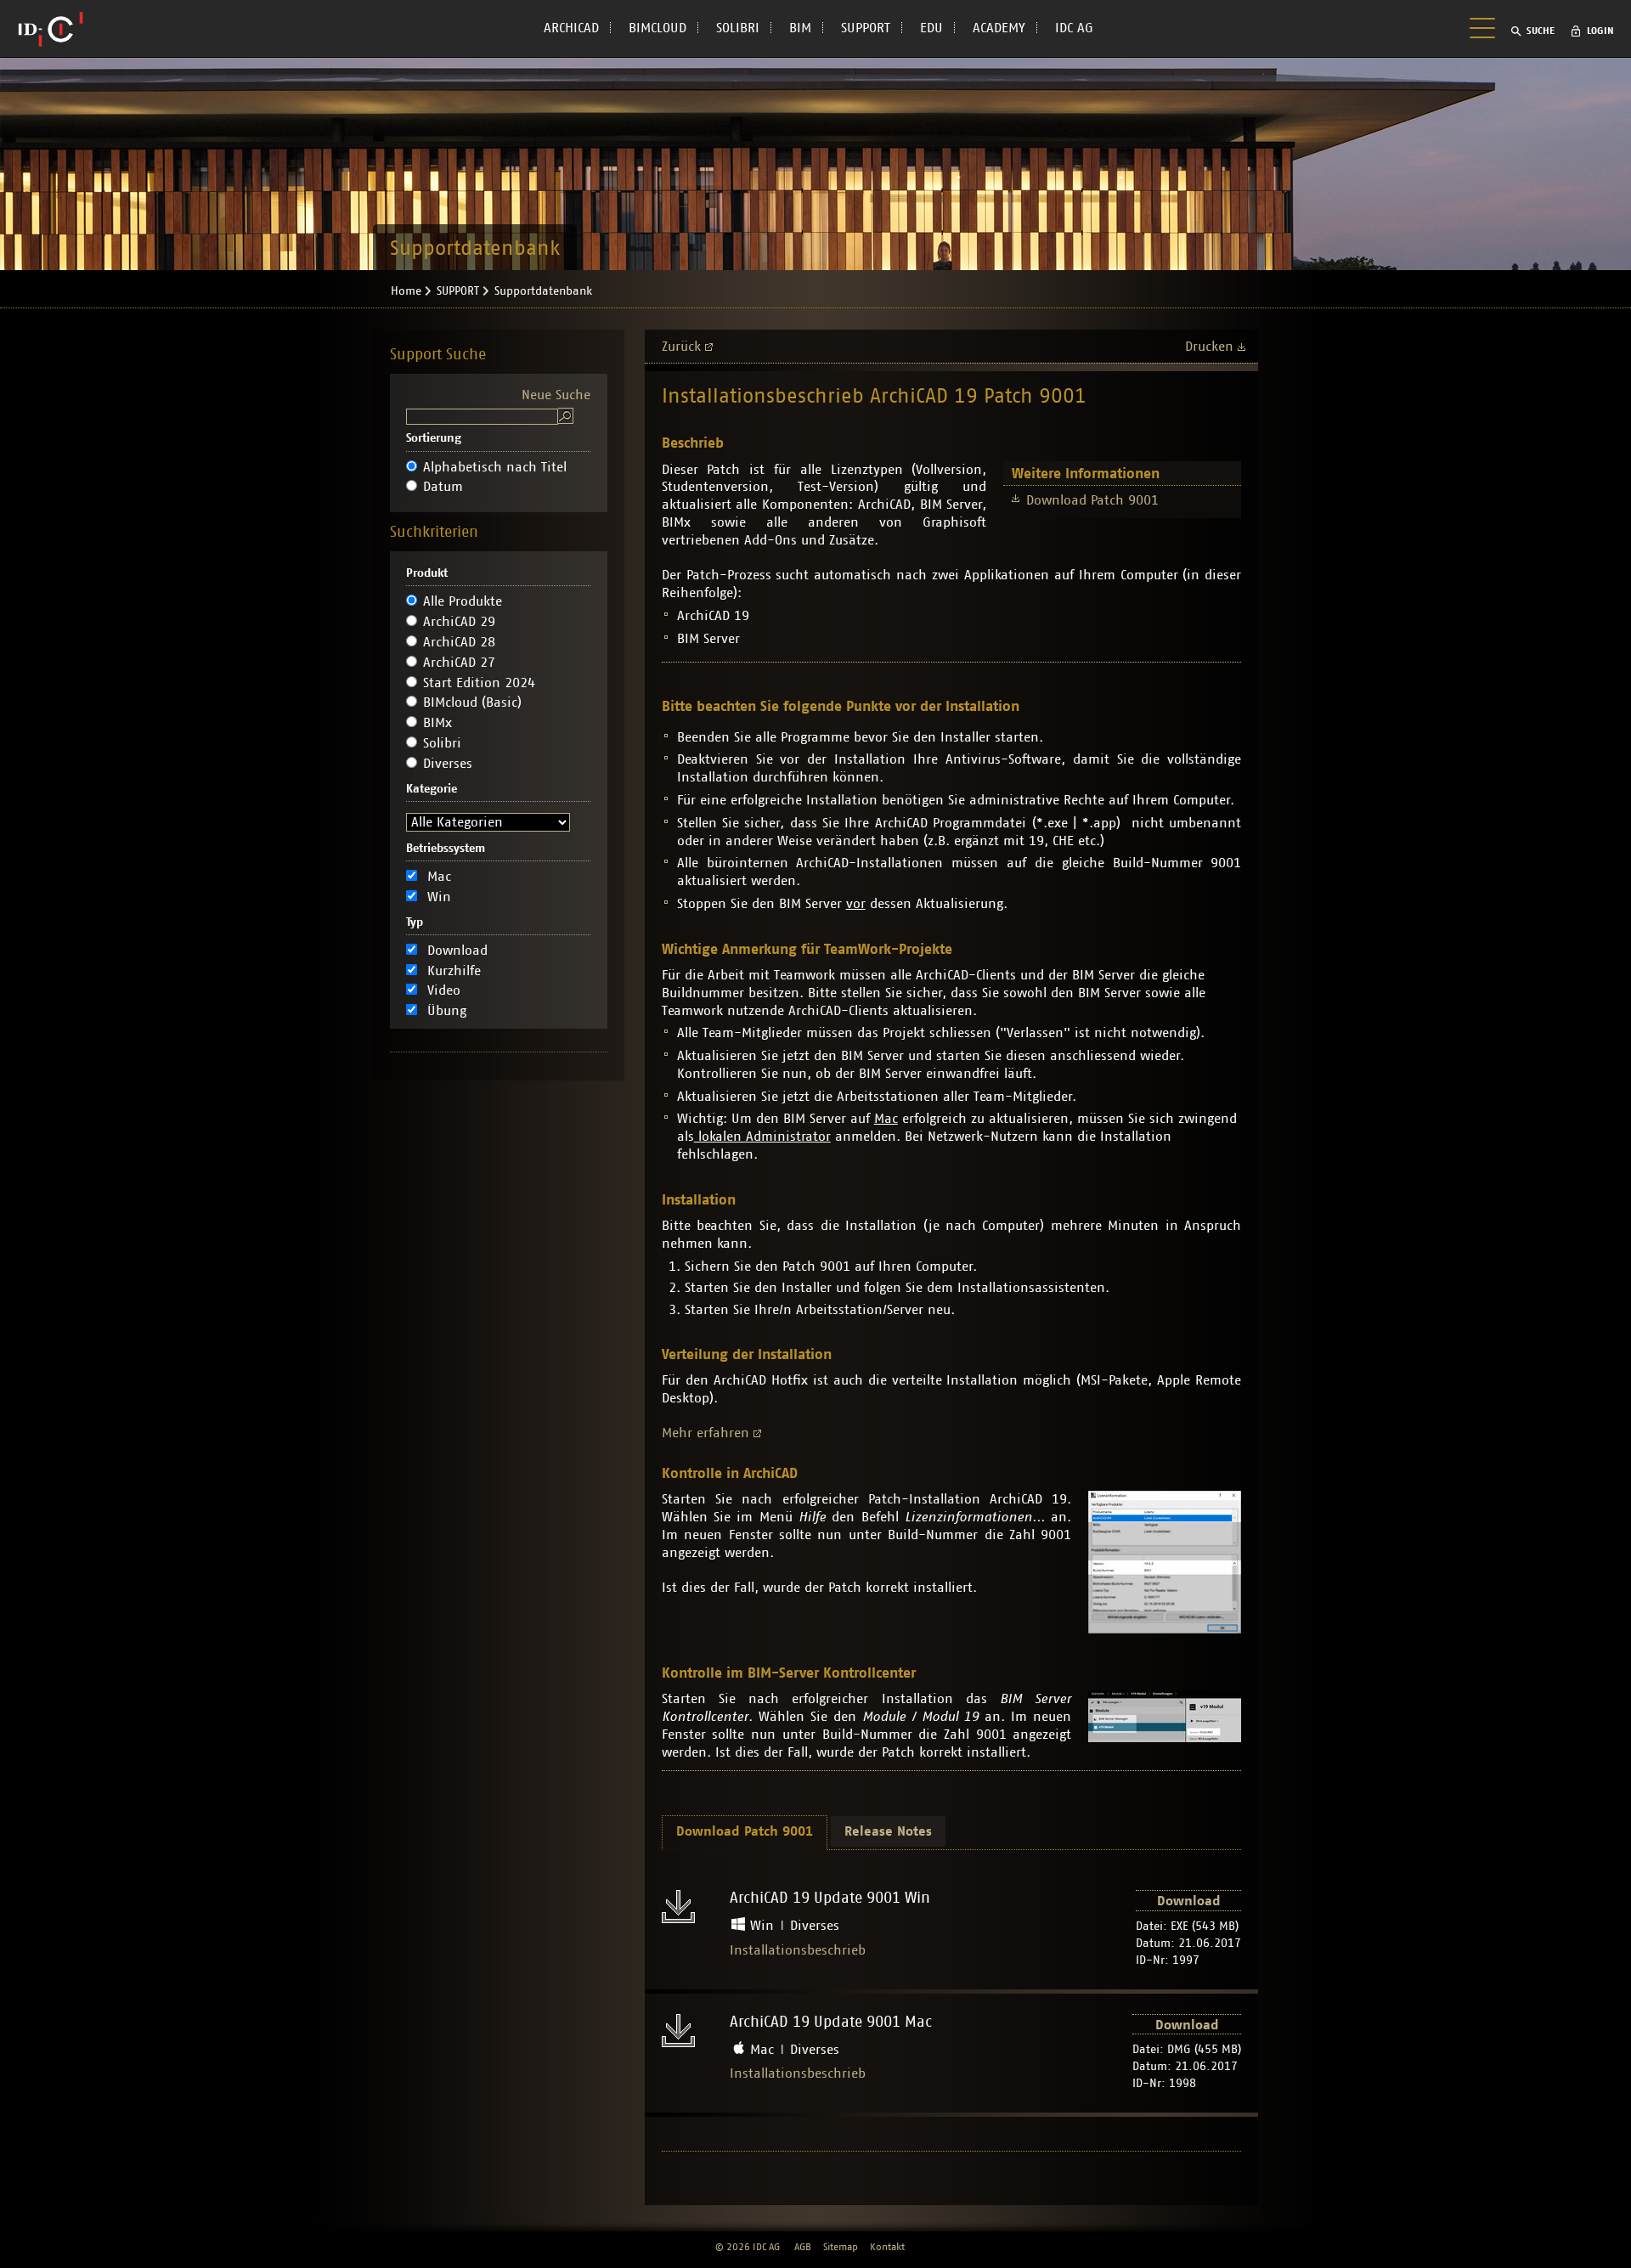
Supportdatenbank (543, 291)
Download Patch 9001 (1092, 500)
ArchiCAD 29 (459, 622)
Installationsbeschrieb (798, 1950)
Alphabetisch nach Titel (495, 467)
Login (1600, 31)
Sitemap (841, 2247)
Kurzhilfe (454, 971)
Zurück (681, 347)
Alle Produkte (463, 601)
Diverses (448, 764)
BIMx (437, 723)
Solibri (442, 743)
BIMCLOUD (657, 28)
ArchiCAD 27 (459, 663)
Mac (439, 877)
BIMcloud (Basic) (472, 702)
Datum (443, 487)
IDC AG (1074, 28)
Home (406, 291)
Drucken (1209, 347)
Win (439, 897)
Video (444, 990)
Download (457, 951)
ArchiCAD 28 (459, 642)
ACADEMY (999, 28)
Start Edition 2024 (479, 683)
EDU (931, 28)
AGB (803, 2247)
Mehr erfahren (705, 1433)
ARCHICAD (571, 28)
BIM (800, 28)
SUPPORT (866, 28)
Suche (1541, 31)
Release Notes (888, 1831)
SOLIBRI (738, 28)
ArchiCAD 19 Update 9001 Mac (831, 2023)
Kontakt (887, 2247)
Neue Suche (556, 395)
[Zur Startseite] (51, 29)
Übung (447, 1011)
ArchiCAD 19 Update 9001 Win (830, 1898)
